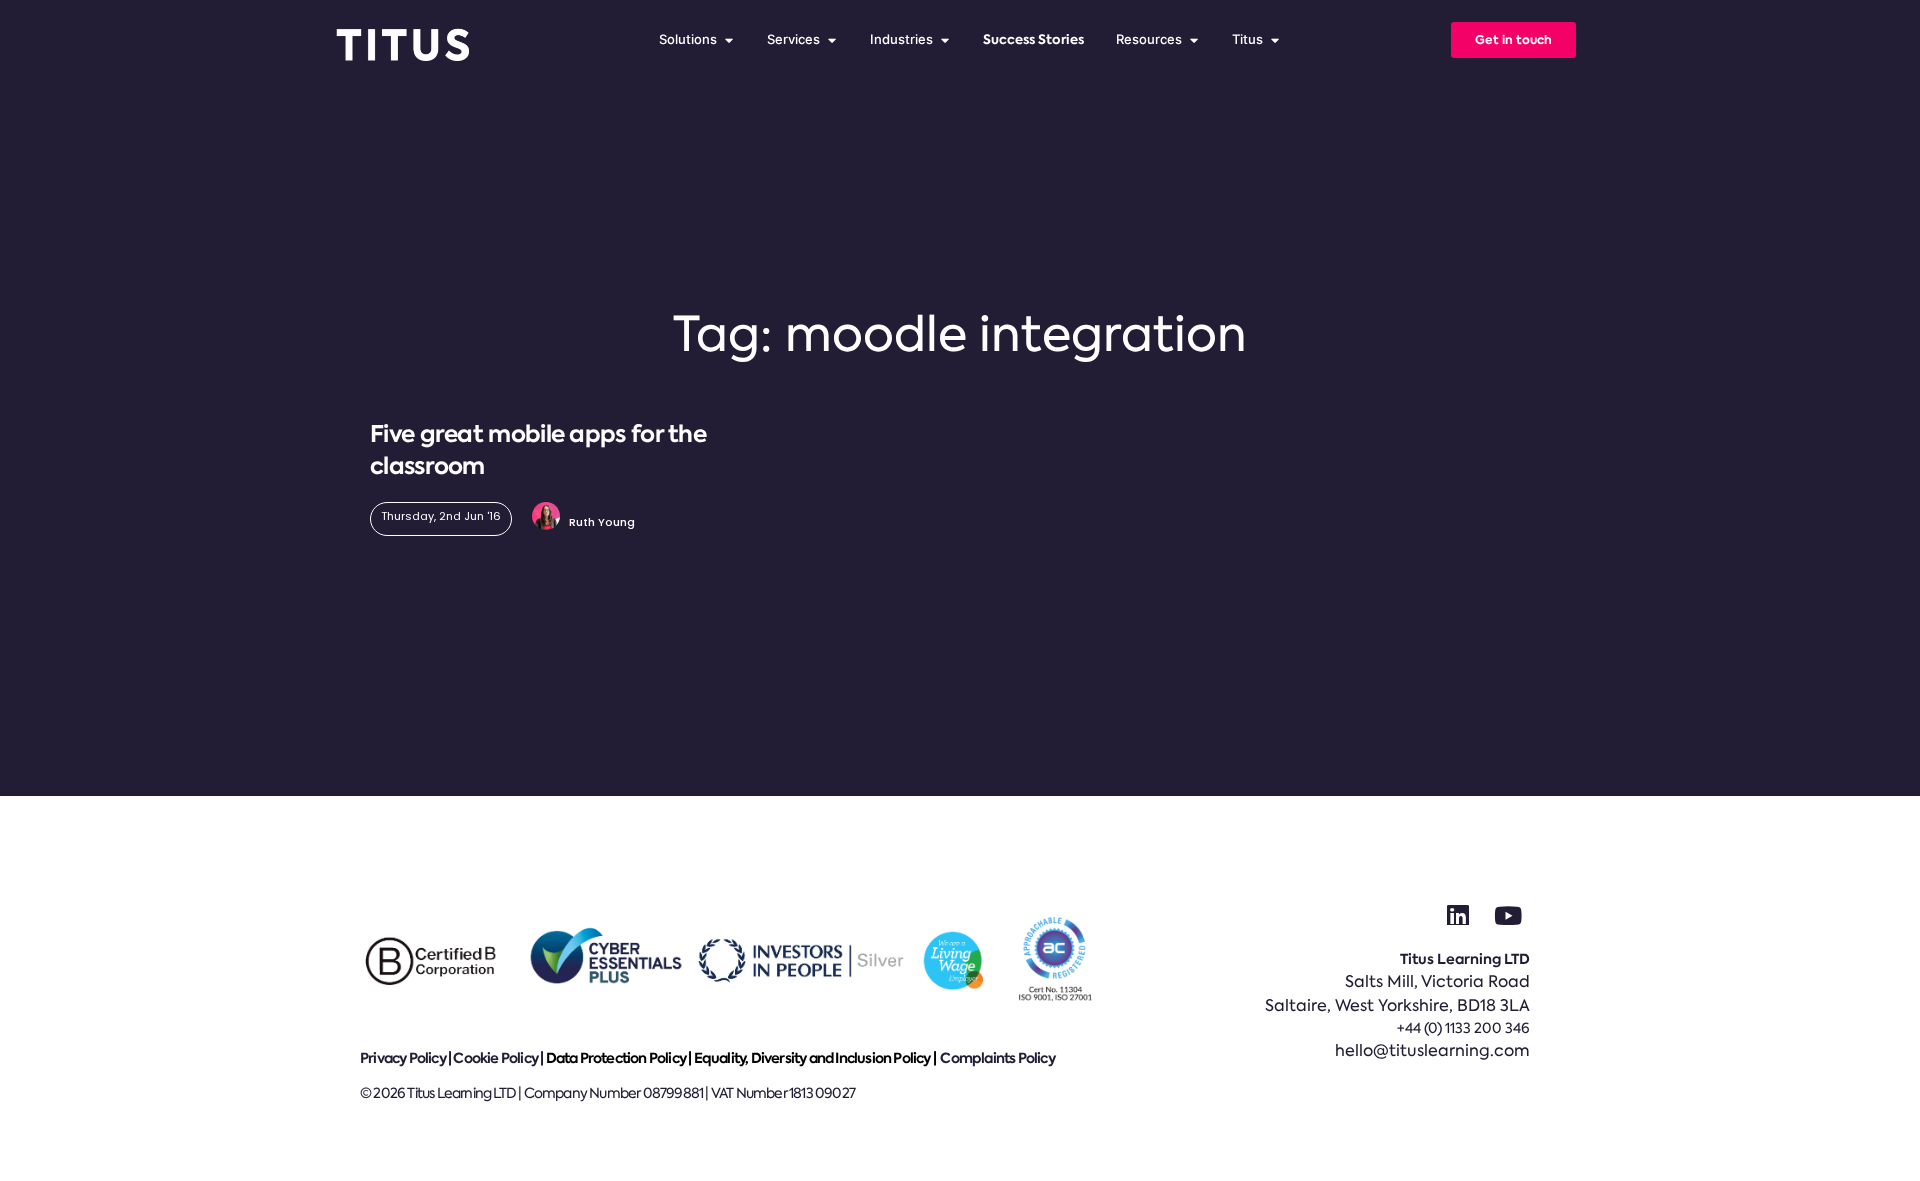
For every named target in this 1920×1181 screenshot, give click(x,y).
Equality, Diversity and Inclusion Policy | (816, 1058)
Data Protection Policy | (620, 1058)
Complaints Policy (997, 1058)
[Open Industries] (944, 40)
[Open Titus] (1274, 40)
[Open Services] (831, 40)
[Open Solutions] (728, 40)
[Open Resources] (1193, 40)
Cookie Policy (495, 1058)
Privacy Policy (403, 1058)
